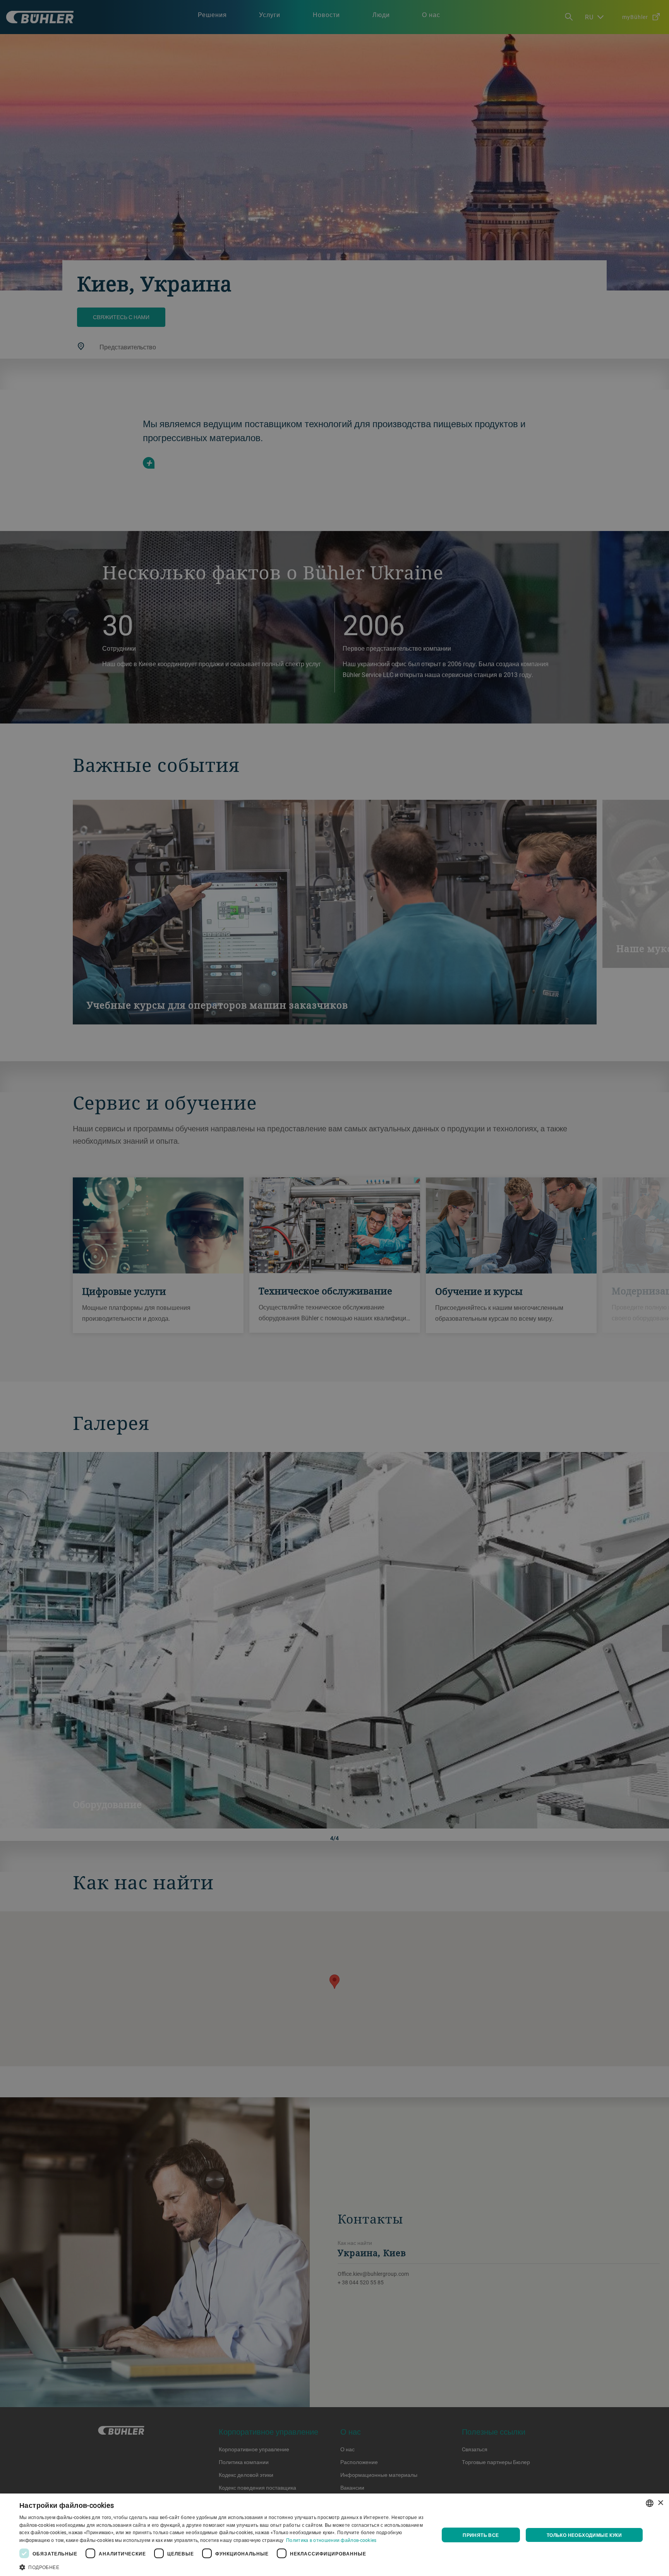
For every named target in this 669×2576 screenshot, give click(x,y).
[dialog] (334, 2535)
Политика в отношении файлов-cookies (331, 2540)
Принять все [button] (481, 2535)
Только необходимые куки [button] (584, 2535)
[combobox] (650, 2503)
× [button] (660, 2503)
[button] (223, 2566)
